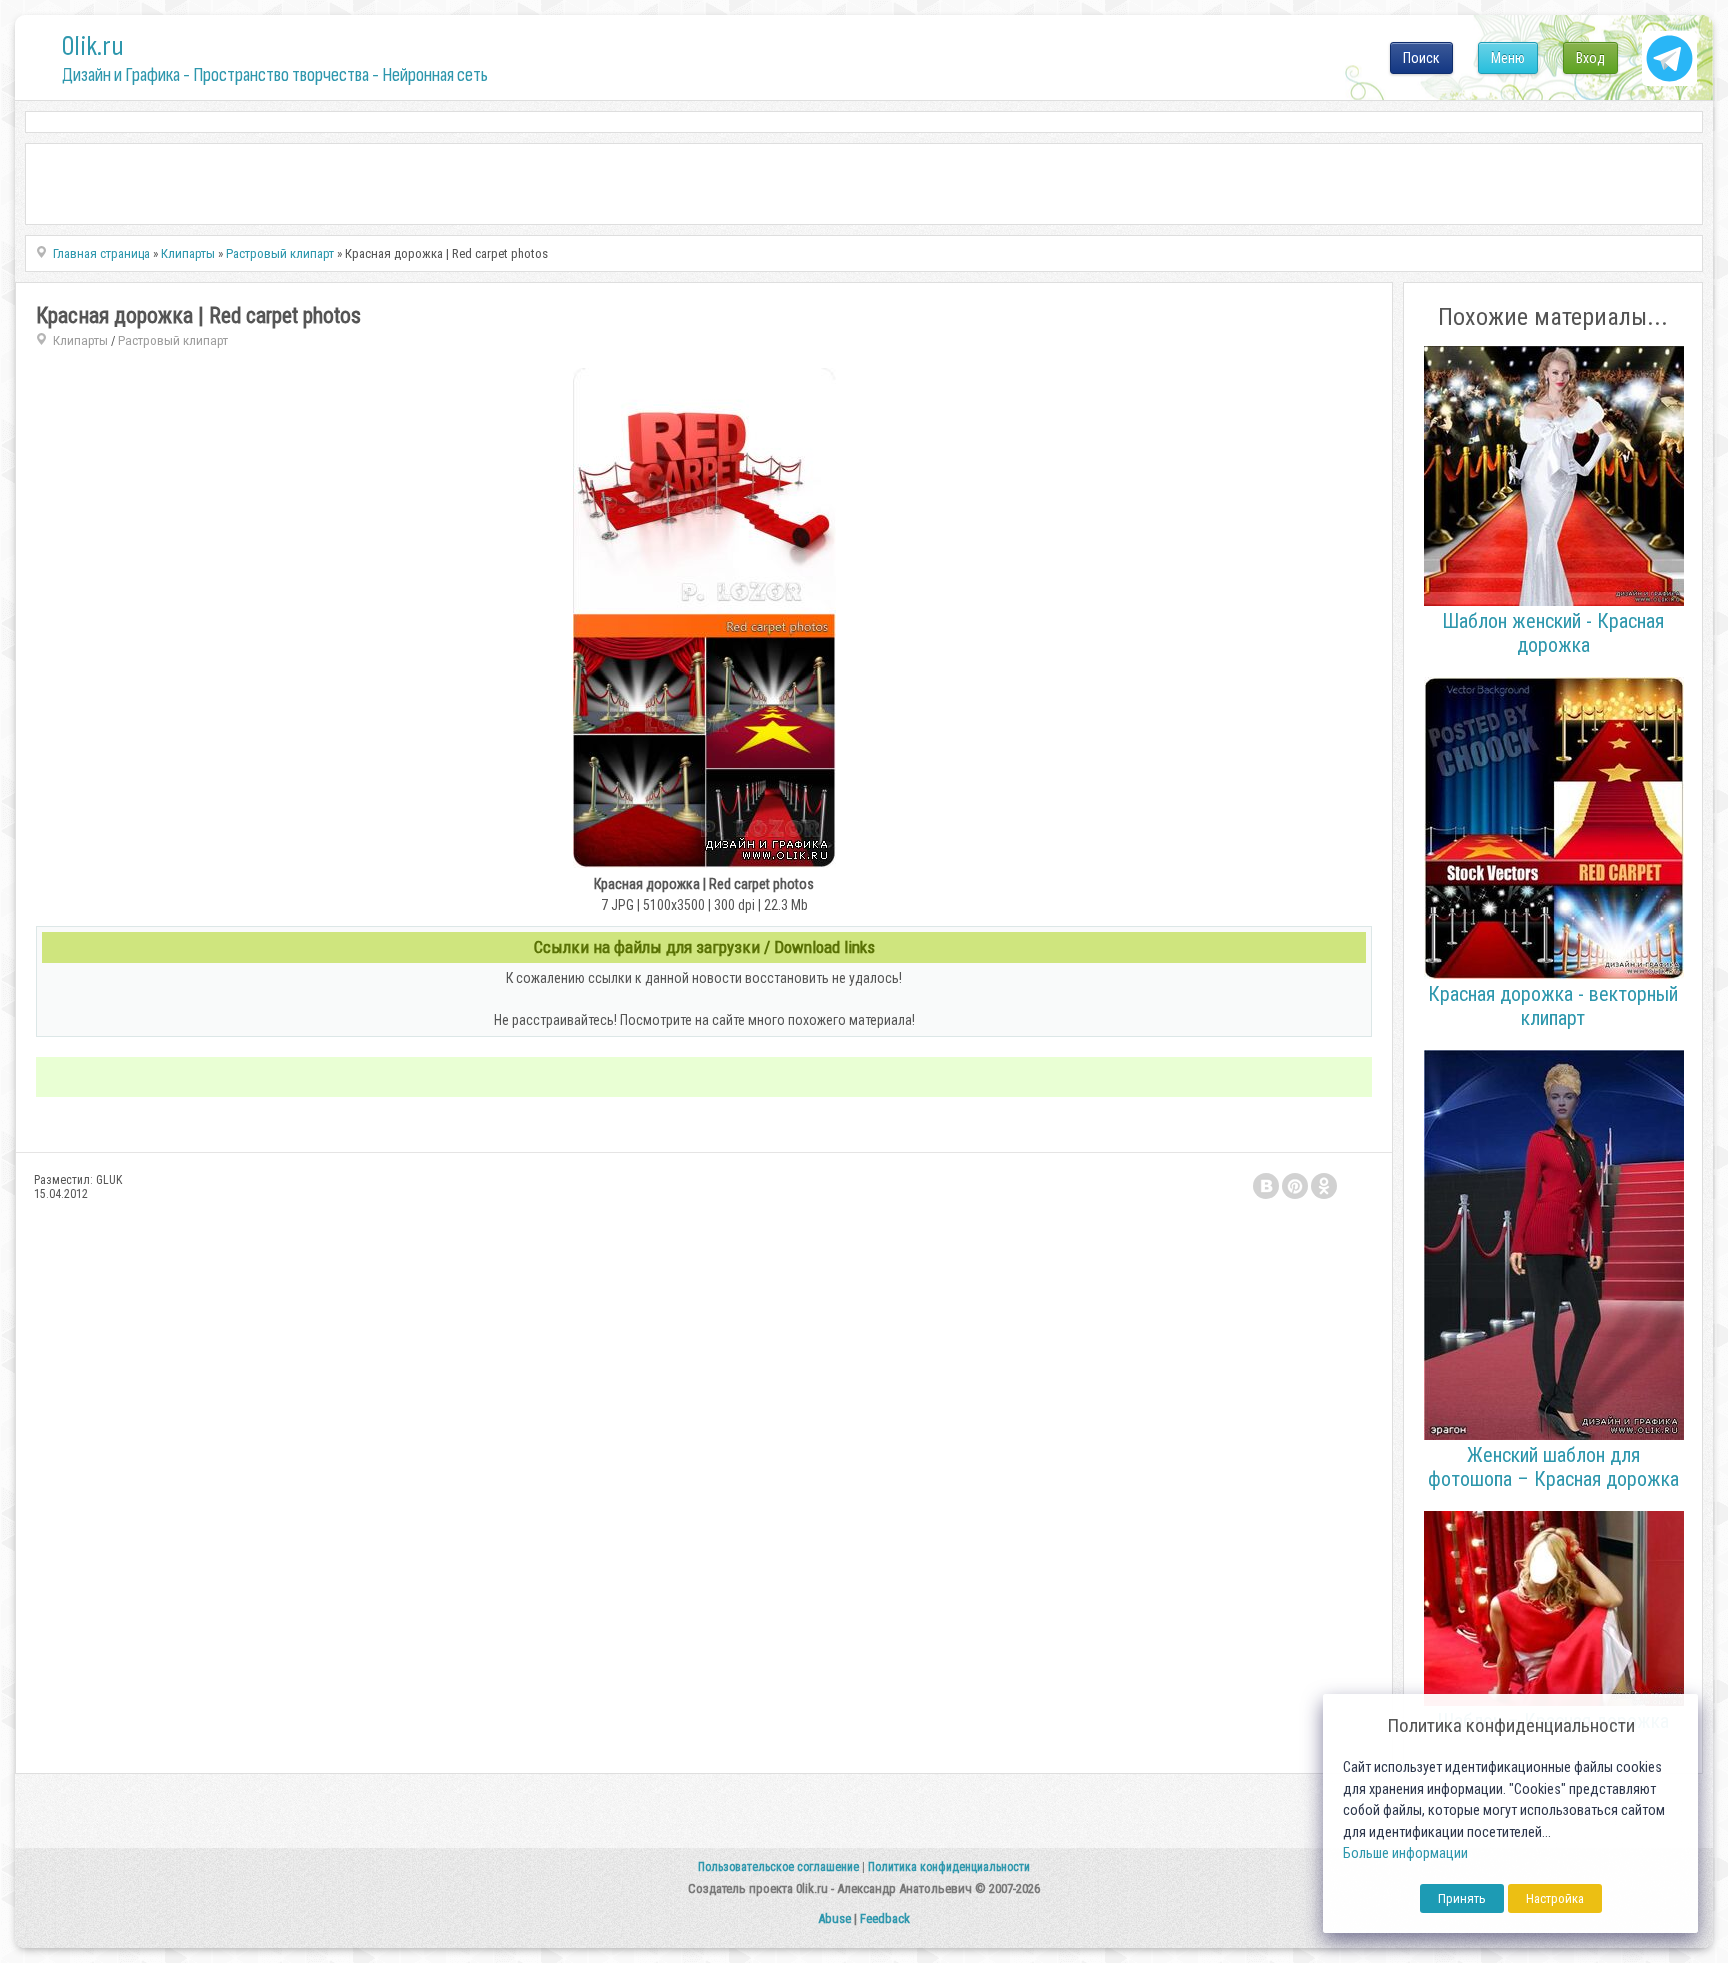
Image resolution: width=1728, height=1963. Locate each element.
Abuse (834, 1918)
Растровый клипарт (173, 340)
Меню (1508, 58)
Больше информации (1405, 1853)
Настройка (1555, 1898)
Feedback (885, 1918)
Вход (1590, 58)
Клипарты (80, 340)
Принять (1462, 1898)
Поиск (1421, 58)
